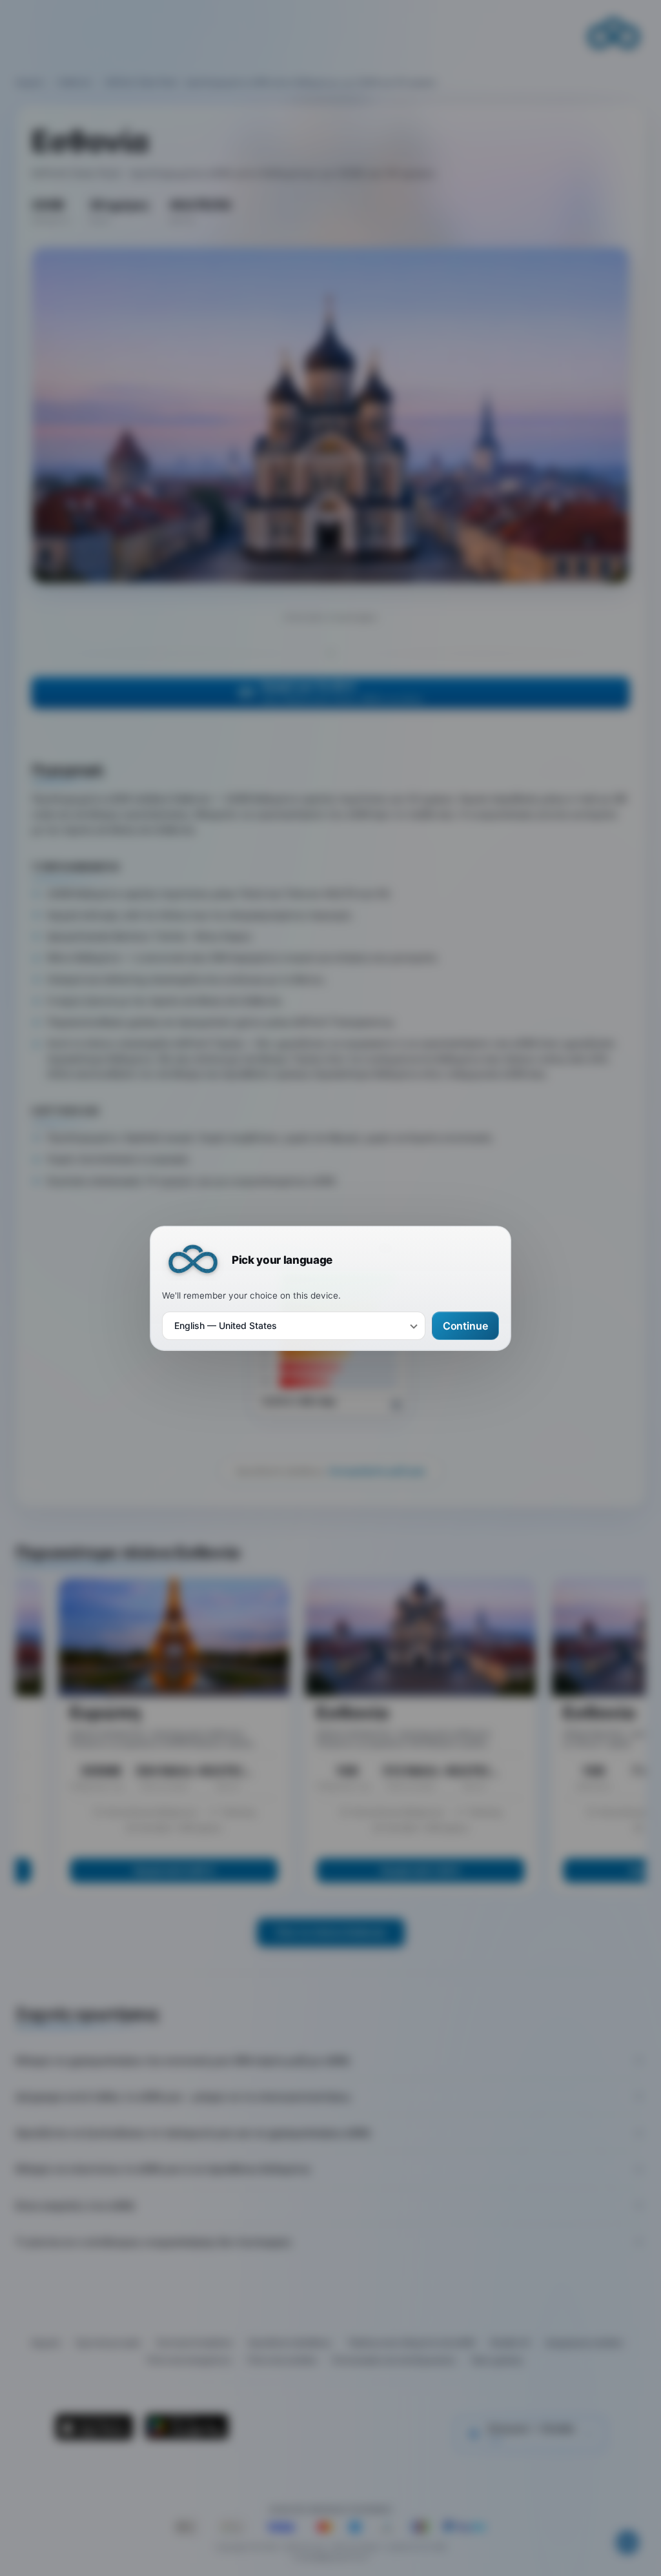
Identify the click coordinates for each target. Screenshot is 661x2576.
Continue (465, 1325)
